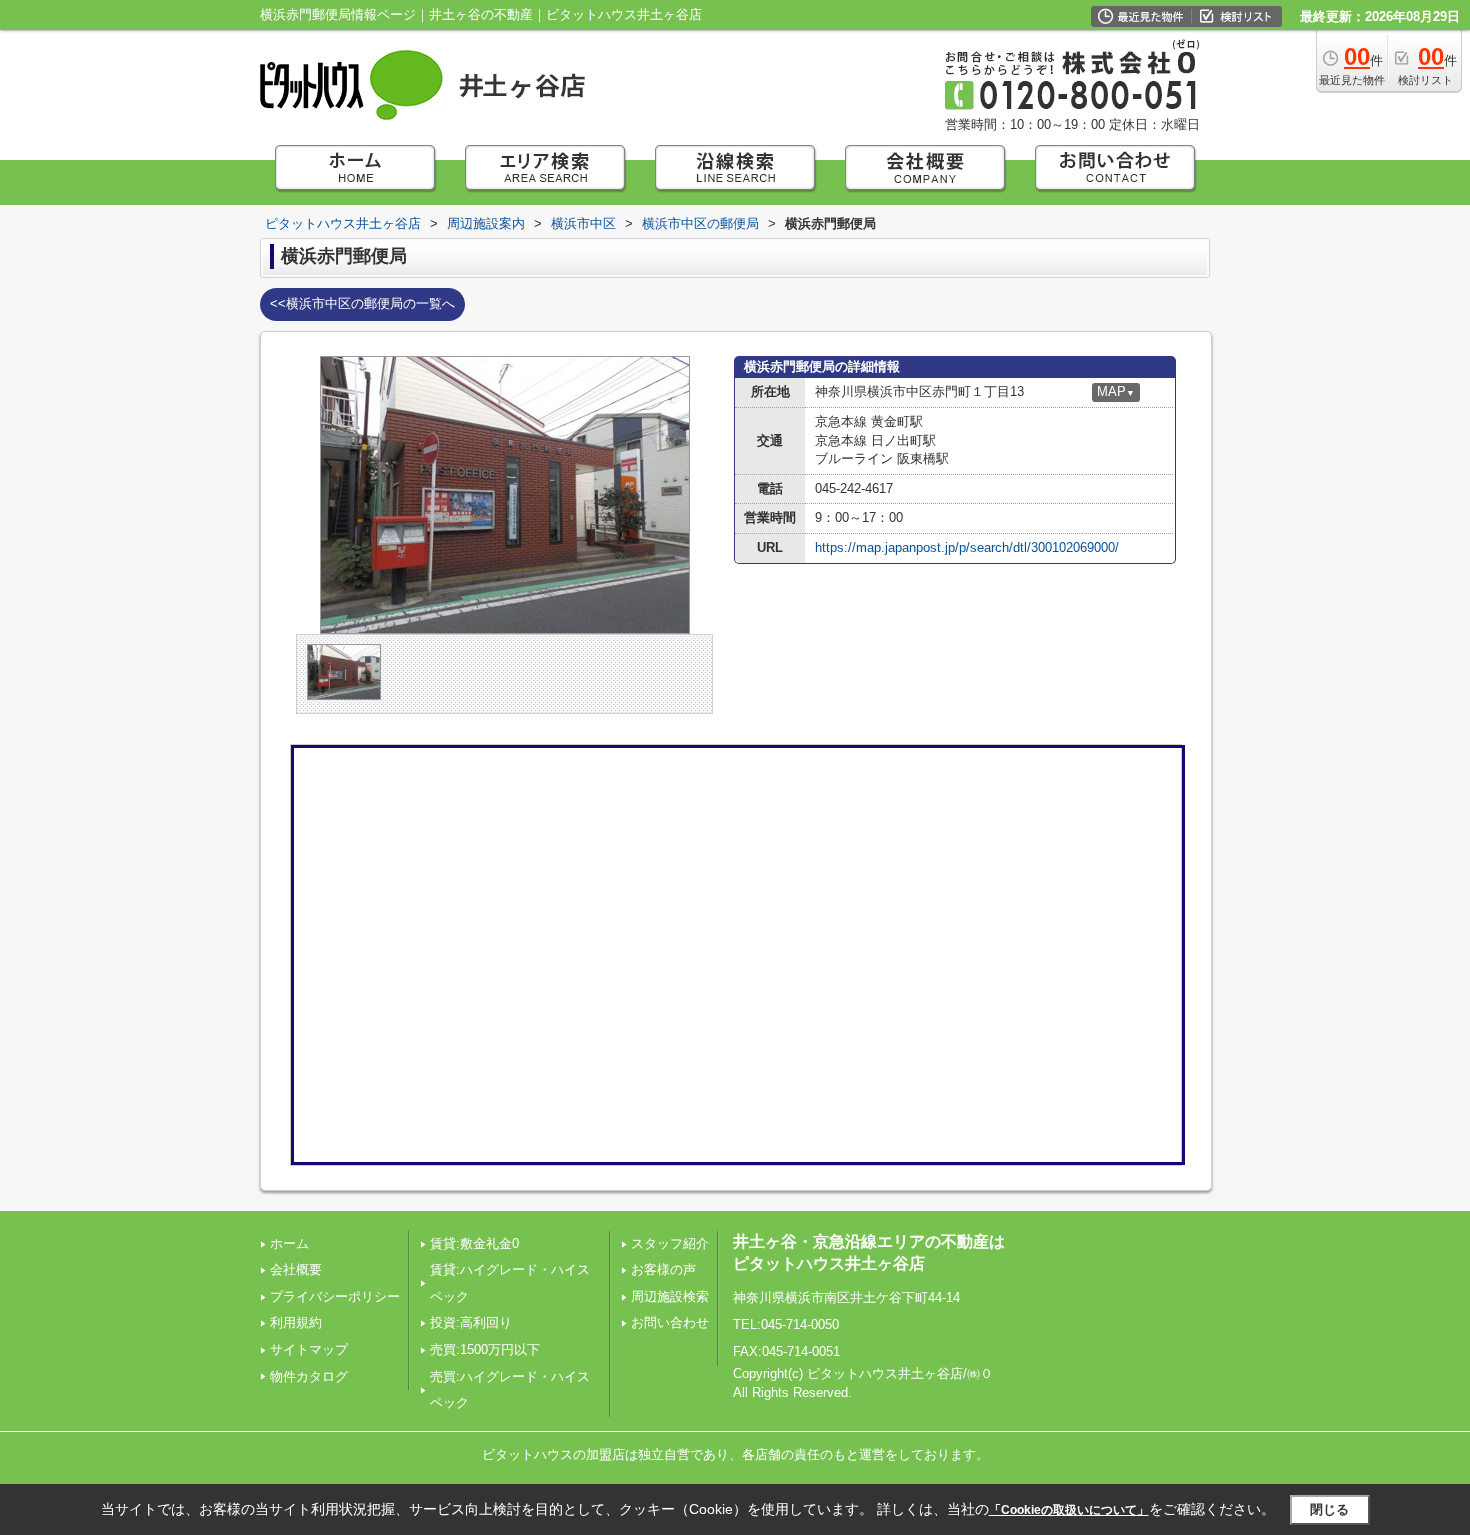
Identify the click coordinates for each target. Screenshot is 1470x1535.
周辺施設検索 (670, 1296)
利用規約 (296, 1322)
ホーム (289, 1243)
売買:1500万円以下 (485, 1349)
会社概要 (296, 1269)
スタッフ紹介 (670, 1243)
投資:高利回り (471, 1322)
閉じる (1329, 1509)
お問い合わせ (670, 1322)
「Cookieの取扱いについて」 (1069, 1510)
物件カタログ (309, 1376)
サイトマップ (309, 1349)
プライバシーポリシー (335, 1296)
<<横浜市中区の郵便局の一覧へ (362, 303)
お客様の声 (663, 1269)
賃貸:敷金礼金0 (474, 1243)
